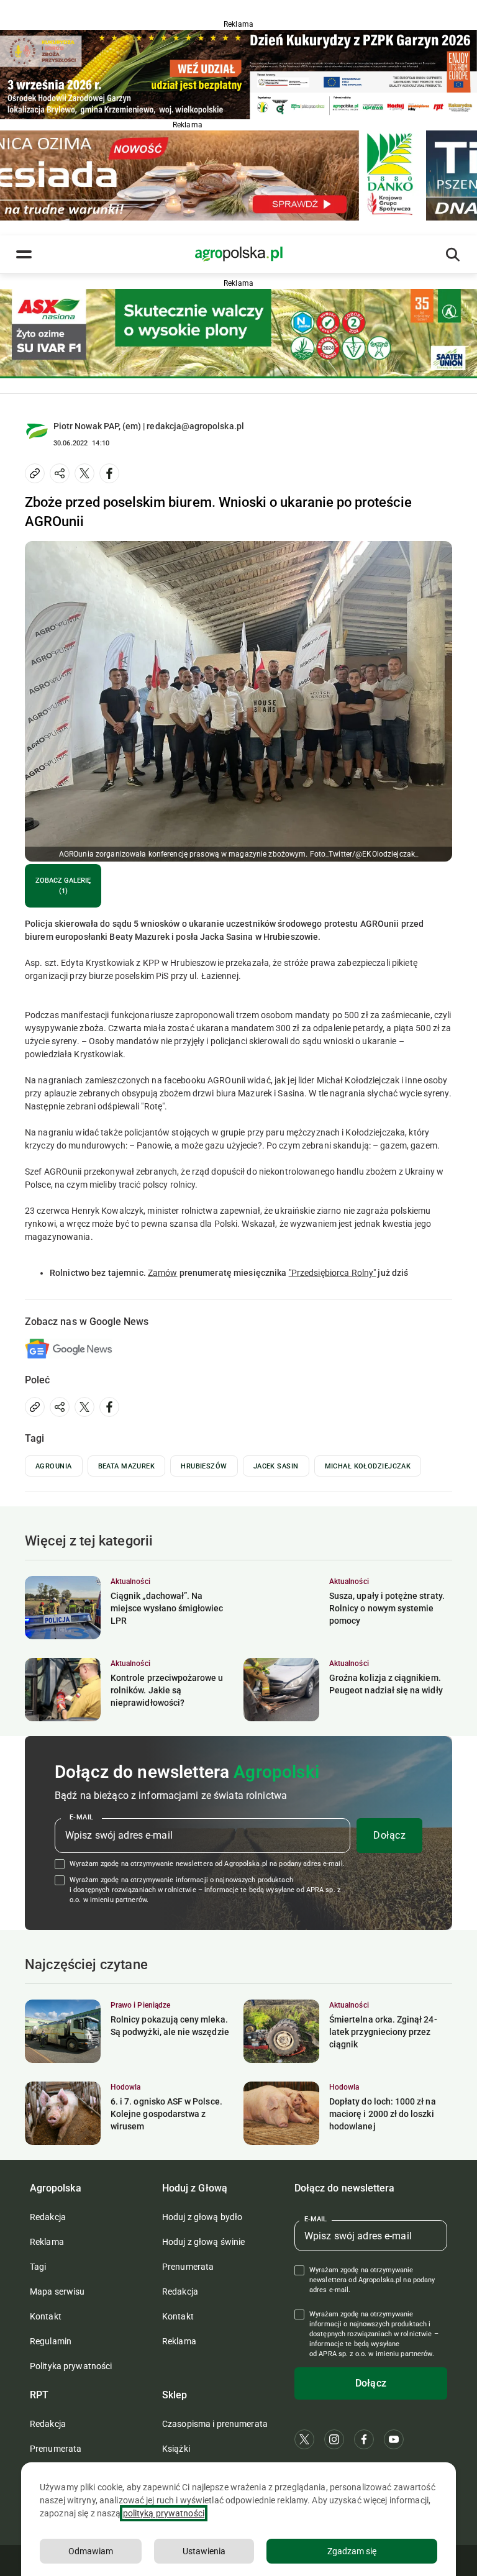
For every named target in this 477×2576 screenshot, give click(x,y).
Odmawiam (91, 2551)
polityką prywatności (164, 2513)
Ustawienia (204, 2551)
